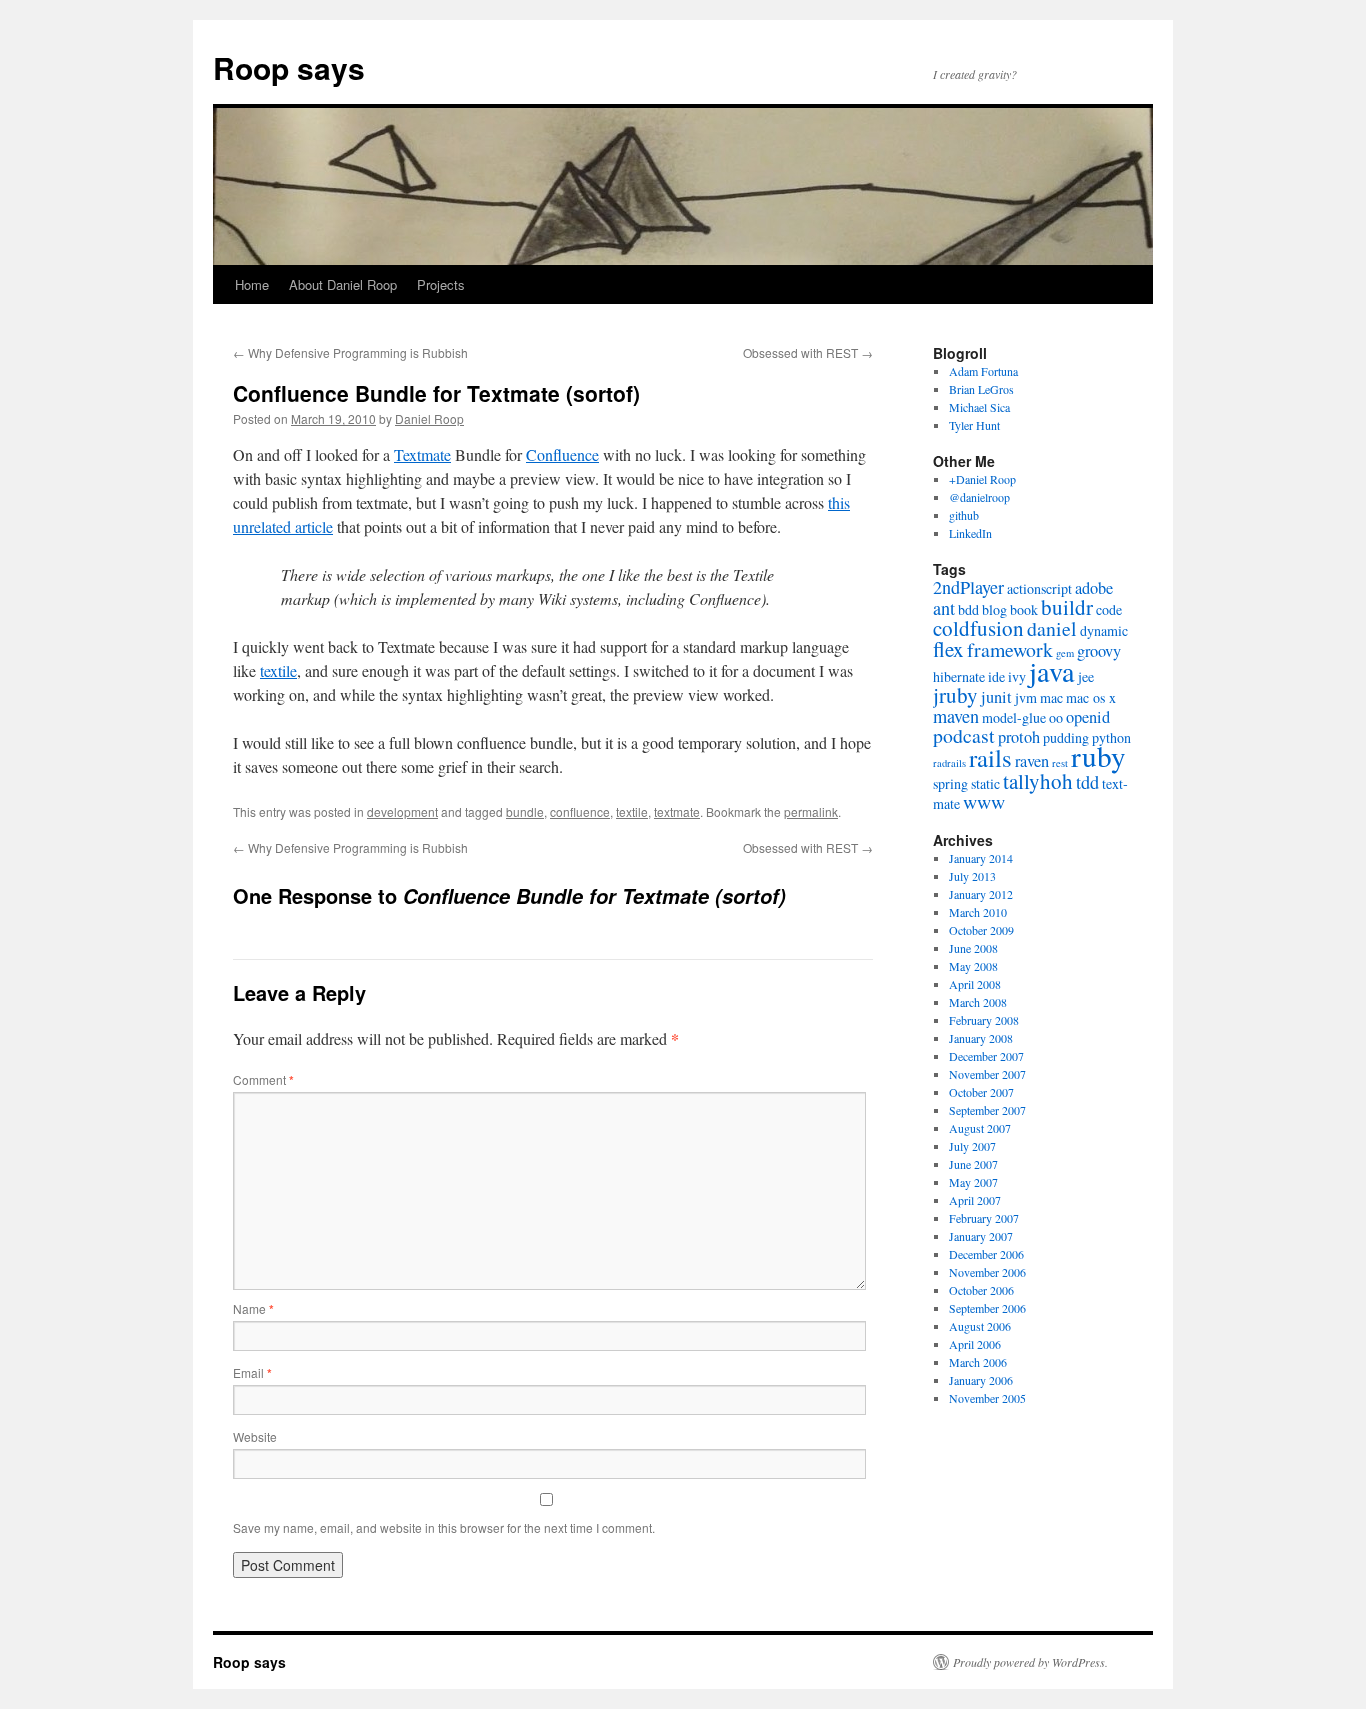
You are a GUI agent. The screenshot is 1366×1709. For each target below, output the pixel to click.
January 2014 (981, 858)
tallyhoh (1038, 781)
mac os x (1091, 697)
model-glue (1014, 717)
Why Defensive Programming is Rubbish (350, 352)
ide (996, 676)
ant (944, 608)
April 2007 (975, 1200)
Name (253, 1308)
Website (255, 1436)
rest (1060, 763)
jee (1086, 676)
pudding (1066, 737)
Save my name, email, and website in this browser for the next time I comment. (444, 1527)
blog (994, 609)
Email (252, 1372)
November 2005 (987, 1398)
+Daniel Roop (982, 479)
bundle (525, 811)
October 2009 (981, 930)
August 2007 (980, 1128)
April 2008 (975, 984)
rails (990, 757)
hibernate (959, 676)
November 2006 (987, 1272)
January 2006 (981, 1380)
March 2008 (978, 1002)
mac (1051, 697)
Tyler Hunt (974, 425)
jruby (955, 695)
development (402, 811)
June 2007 (973, 1164)
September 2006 (987, 1308)
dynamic (1104, 630)
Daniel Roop (429, 418)
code (1109, 609)
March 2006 (978, 1362)
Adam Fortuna (983, 371)
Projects (441, 284)
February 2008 (984, 1020)
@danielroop (979, 497)
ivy (1017, 676)
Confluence (562, 454)
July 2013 (972, 876)
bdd (968, 609)
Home (252, 284)
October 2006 (981, 1290)
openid (1088, 717)
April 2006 (975, 1344)
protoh (1019, 737)
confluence (580, 811)
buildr (1067, 607)
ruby (1098, 755)
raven (1032, 761)
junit (996, 697)
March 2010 (978, 912)
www (984, 801)
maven (956, 716)
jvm (1026, 697)
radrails (949, 763)
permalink (811, 811)
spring (950, 783)
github (964, 515)
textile (278, 670)
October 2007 (981, 1092)
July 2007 (972, 1146)
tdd (1087, 782)
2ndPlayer (968, 587)
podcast (964, 735)
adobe (1094, 588)
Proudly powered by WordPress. (1030, 1662)
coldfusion (978, 628)
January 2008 (981, 1038)
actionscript (1039, 588)
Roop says (289, 67)
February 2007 (984, 1218)
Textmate (422, 454)
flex (948, 649)
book (1024, 609)
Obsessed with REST (808, 352)
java (1052, 671)
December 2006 (986, 1254)
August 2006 (980, 1326)
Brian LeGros (981, 389)
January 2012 (981, 894)
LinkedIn (970, 533)
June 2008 (973, 948)
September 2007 (987, 1110)
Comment (263, 1079)
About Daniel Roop (343, 284)
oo (1056, 717)
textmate (677, 811)
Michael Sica (979, 407)
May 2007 (973, 1182)
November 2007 (987, 1074)
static (985, 783)
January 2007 (981, 1236)
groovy (1099, 651)
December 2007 (986, 1056)
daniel (1052, 628)
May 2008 (973, 966)
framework (1010, 649)
